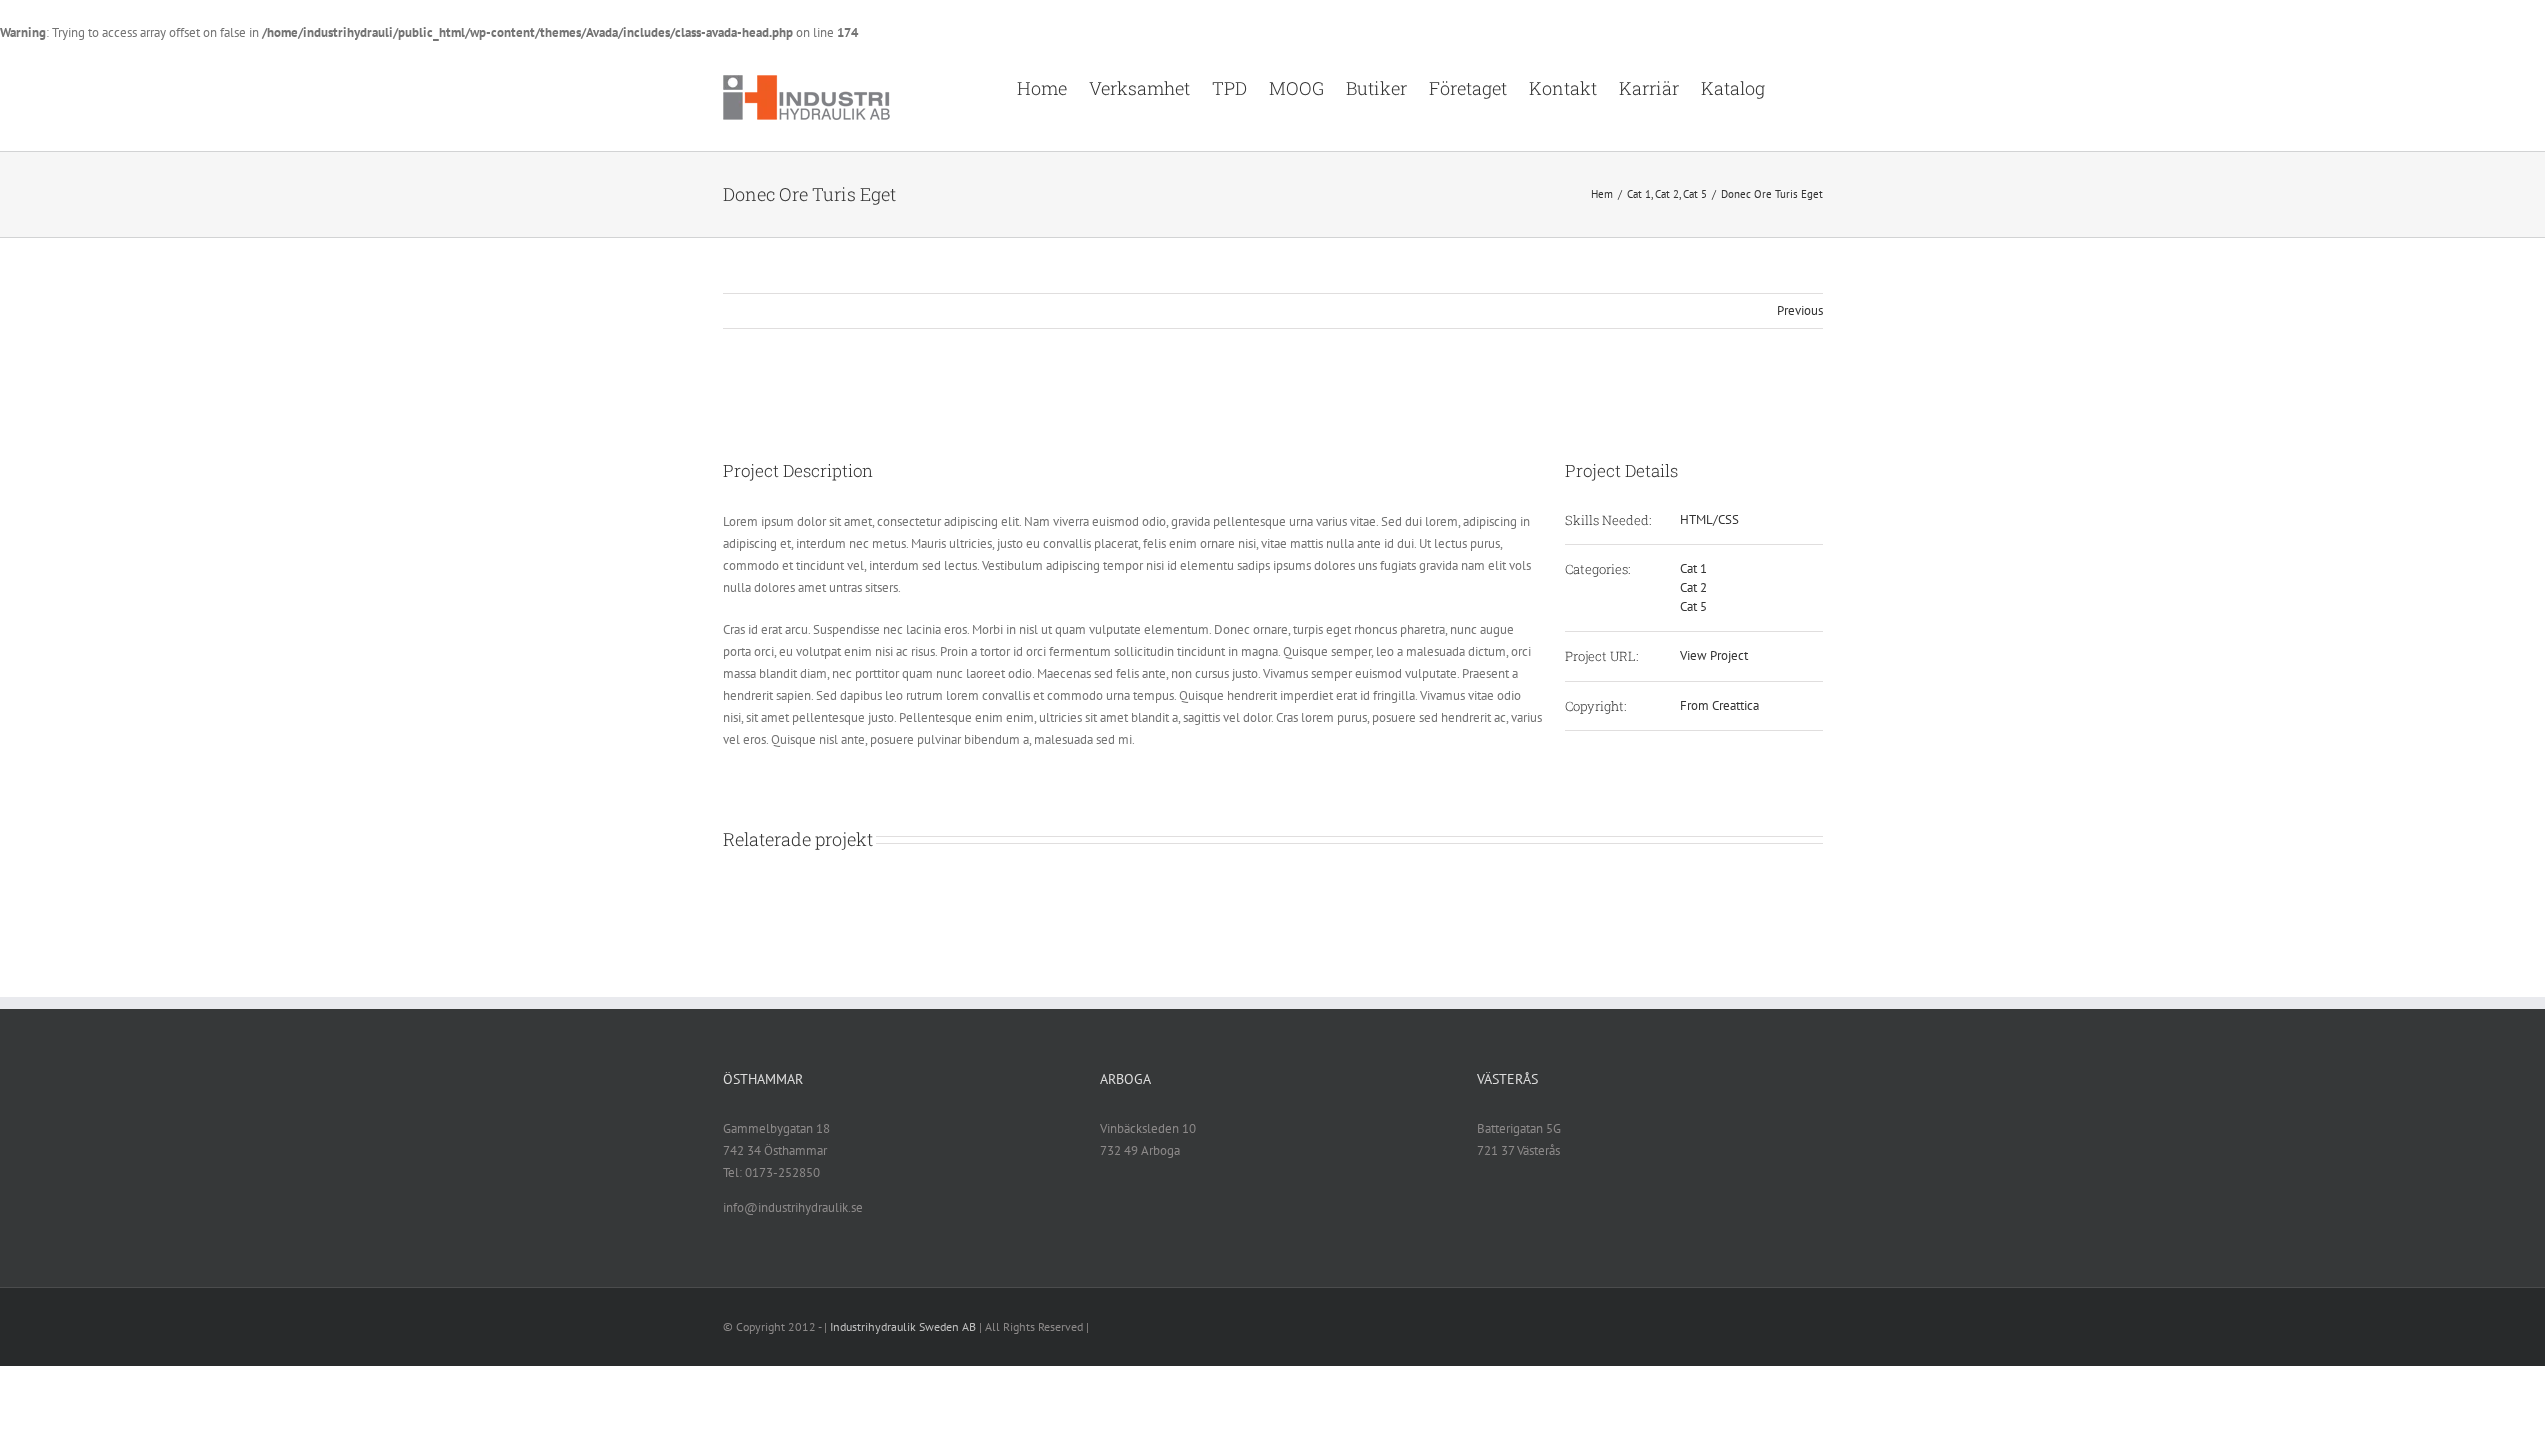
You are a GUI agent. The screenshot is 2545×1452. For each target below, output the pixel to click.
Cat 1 (1693, 568)
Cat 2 (1693, 587)
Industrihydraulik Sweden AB (903, 1326)
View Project (1714, 655)
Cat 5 (1693, 606)
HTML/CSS (1709, 519)
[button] (1794, 87)
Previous (1800, 310)
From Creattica (1719, 705)
